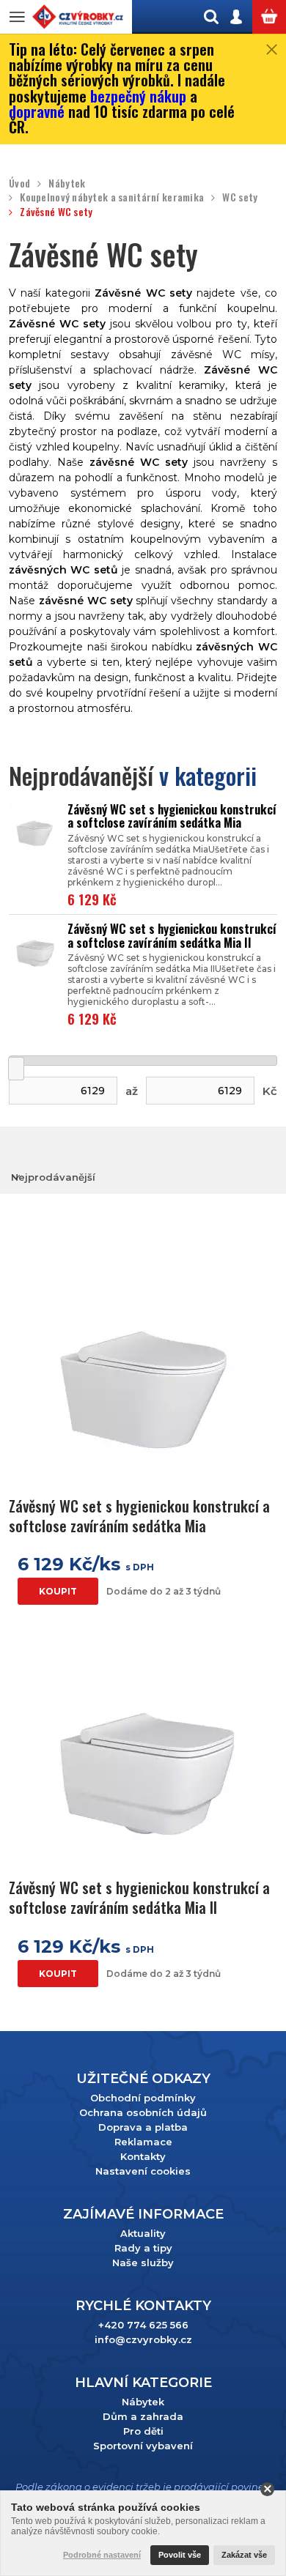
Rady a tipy (143, 2248)
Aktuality (143, 2233)
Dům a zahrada (143, 2416)
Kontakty (143, 2156)
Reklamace (143, 2142)
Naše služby (143, 2263)
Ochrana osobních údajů (143, 2112)
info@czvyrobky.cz (143, 2339)
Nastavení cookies (143, 2171)
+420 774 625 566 (143, 2325)
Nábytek (67, 183)
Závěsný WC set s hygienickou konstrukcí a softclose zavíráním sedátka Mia (172, 816)
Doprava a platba (143, 2127)
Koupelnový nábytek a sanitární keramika (112, 197)
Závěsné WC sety (56, 212)
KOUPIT (58, 1591)
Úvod (19, 183)
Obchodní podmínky (143, 2098)
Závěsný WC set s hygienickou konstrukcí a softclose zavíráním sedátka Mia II (172, 936)
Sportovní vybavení (143, 2446)
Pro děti (143, 2431)
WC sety (240, 197)
